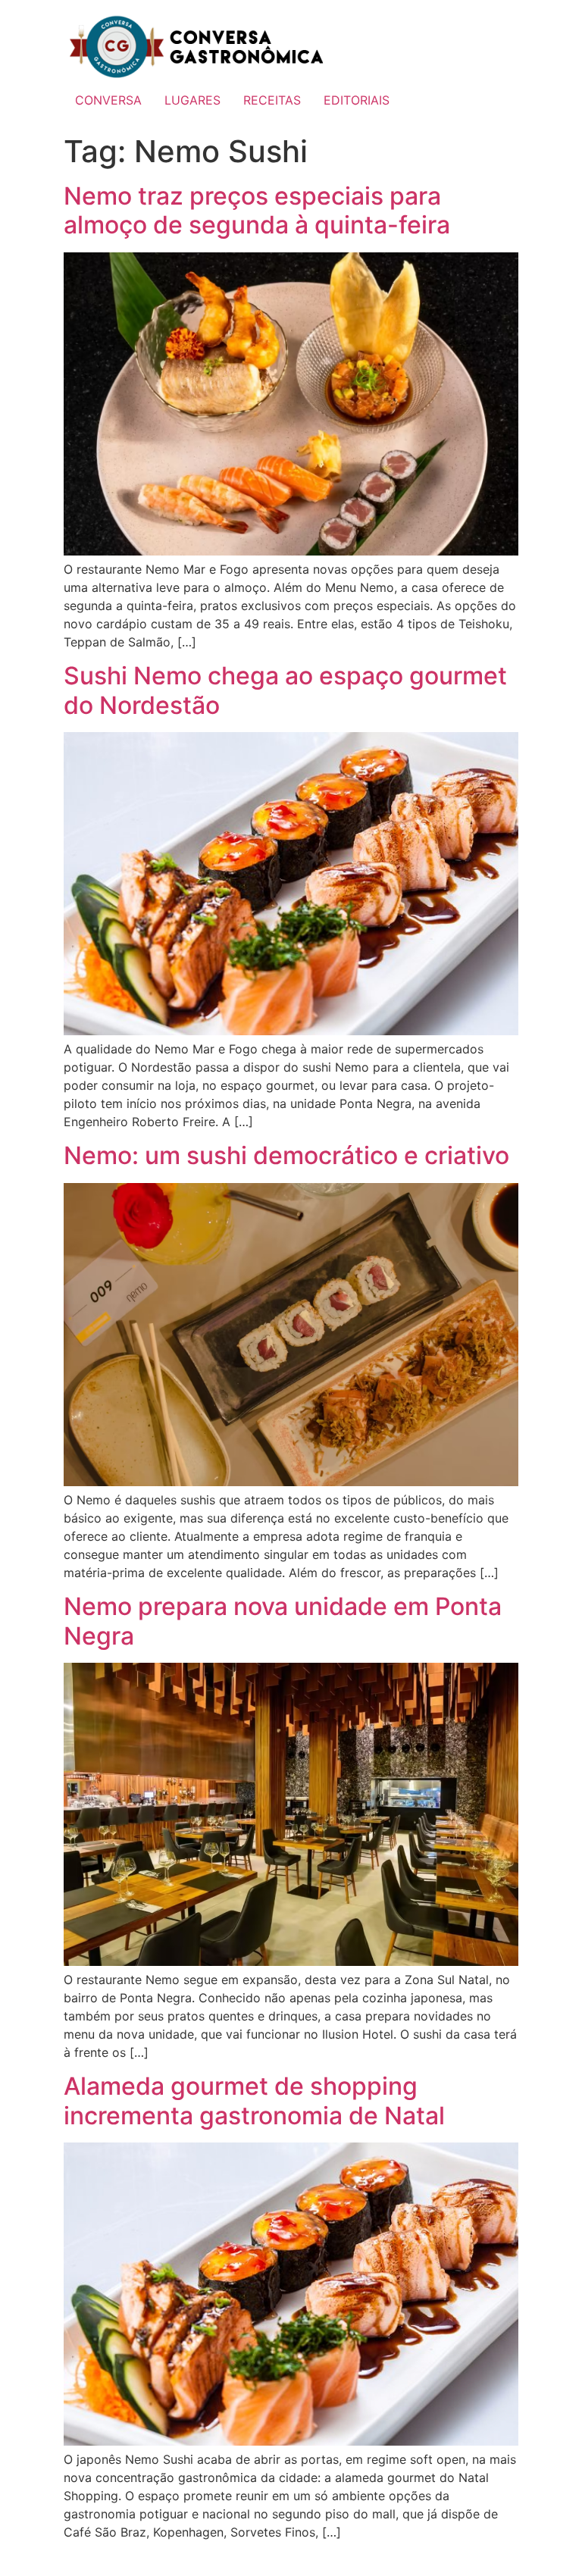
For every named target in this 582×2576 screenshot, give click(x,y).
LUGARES (192, 100)
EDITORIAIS (357, 100)
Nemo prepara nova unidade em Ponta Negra (283, 1621)
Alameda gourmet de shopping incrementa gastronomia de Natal (254, 2100)
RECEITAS (272, 100)
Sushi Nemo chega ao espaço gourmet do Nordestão (285, 690)
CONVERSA (108, 100)
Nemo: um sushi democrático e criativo (286, 1155)
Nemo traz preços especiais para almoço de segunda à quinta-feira (257, 210)
